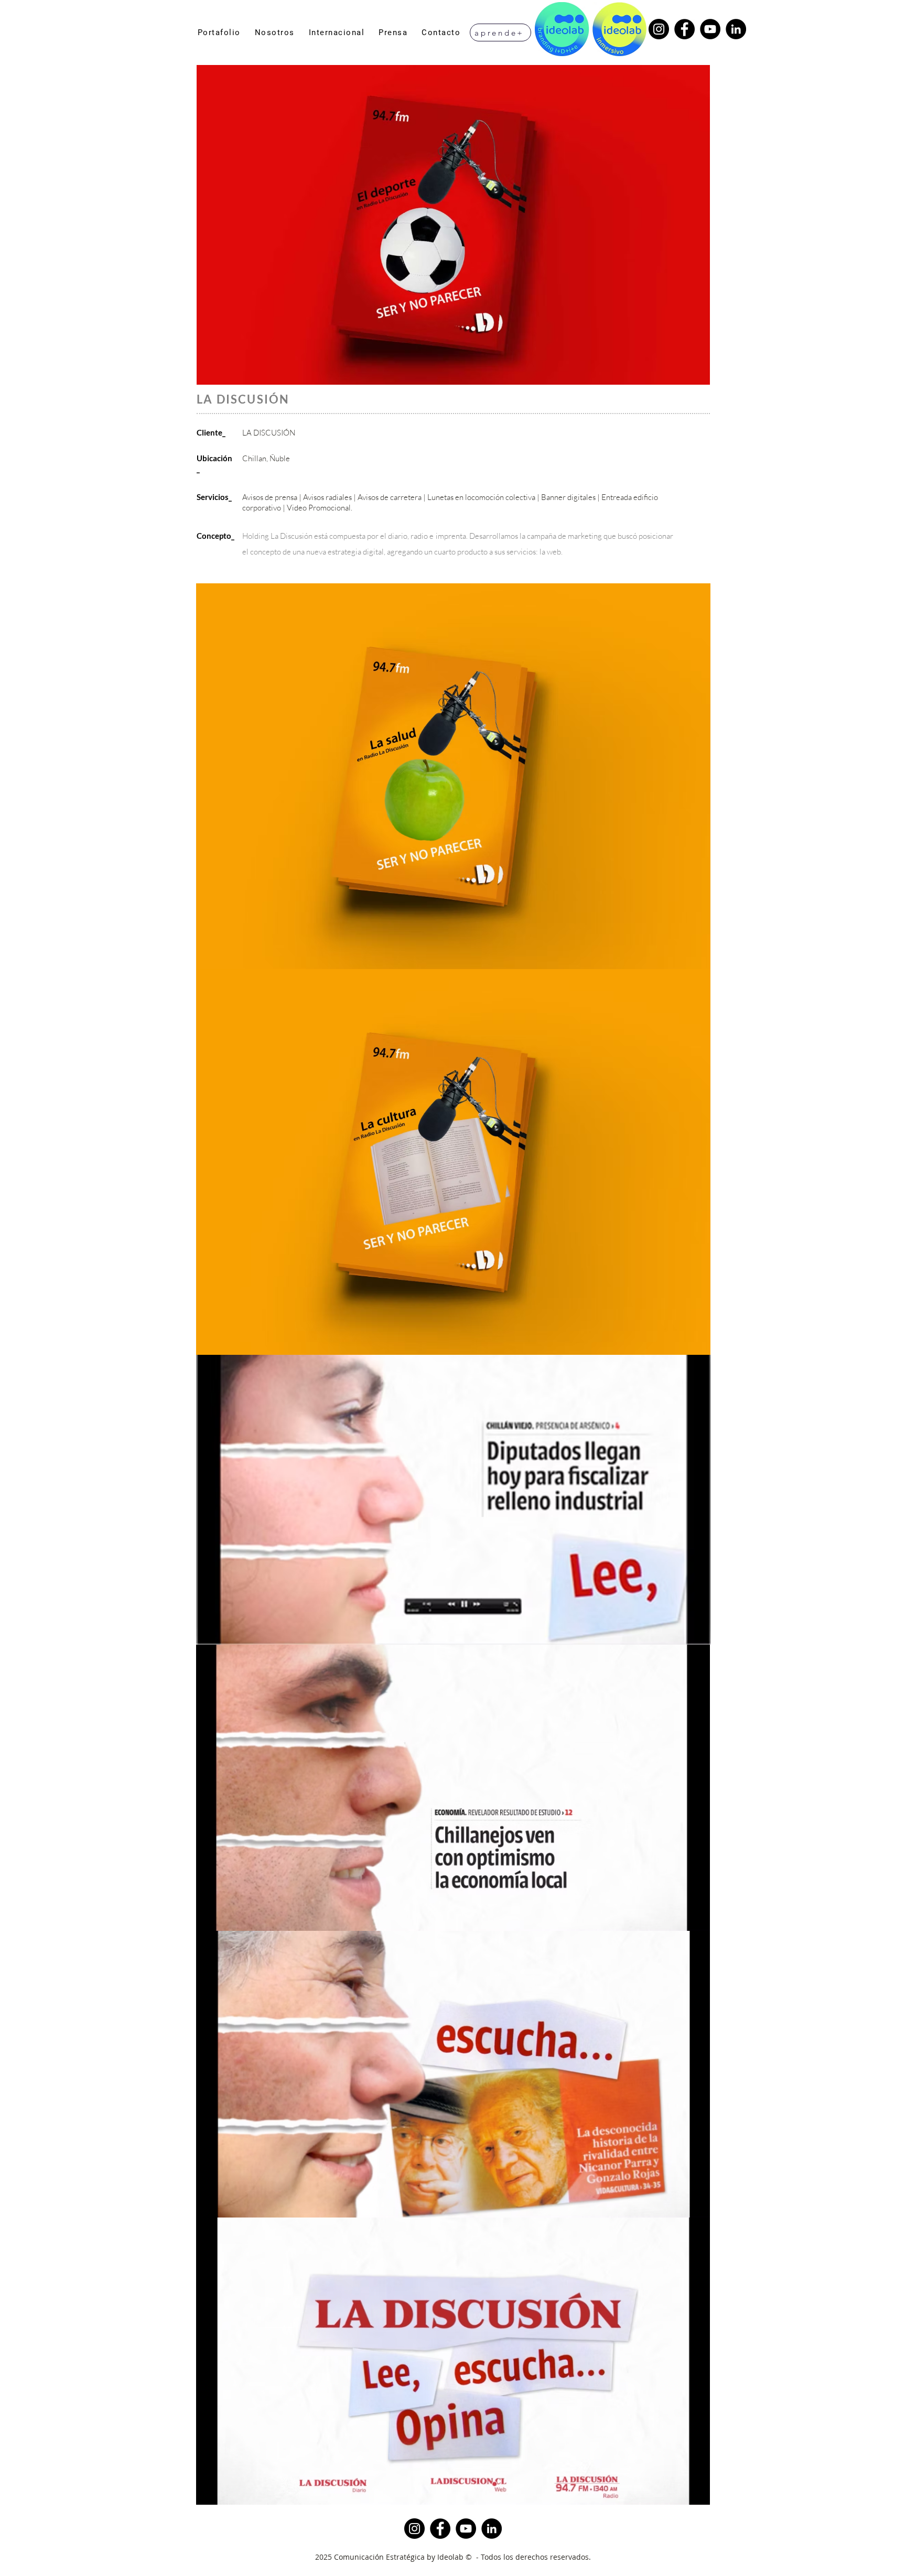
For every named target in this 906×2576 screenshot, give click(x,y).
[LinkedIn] (736, 29)
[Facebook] (684, 29)
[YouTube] (710, 29)
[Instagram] (659, 29)
